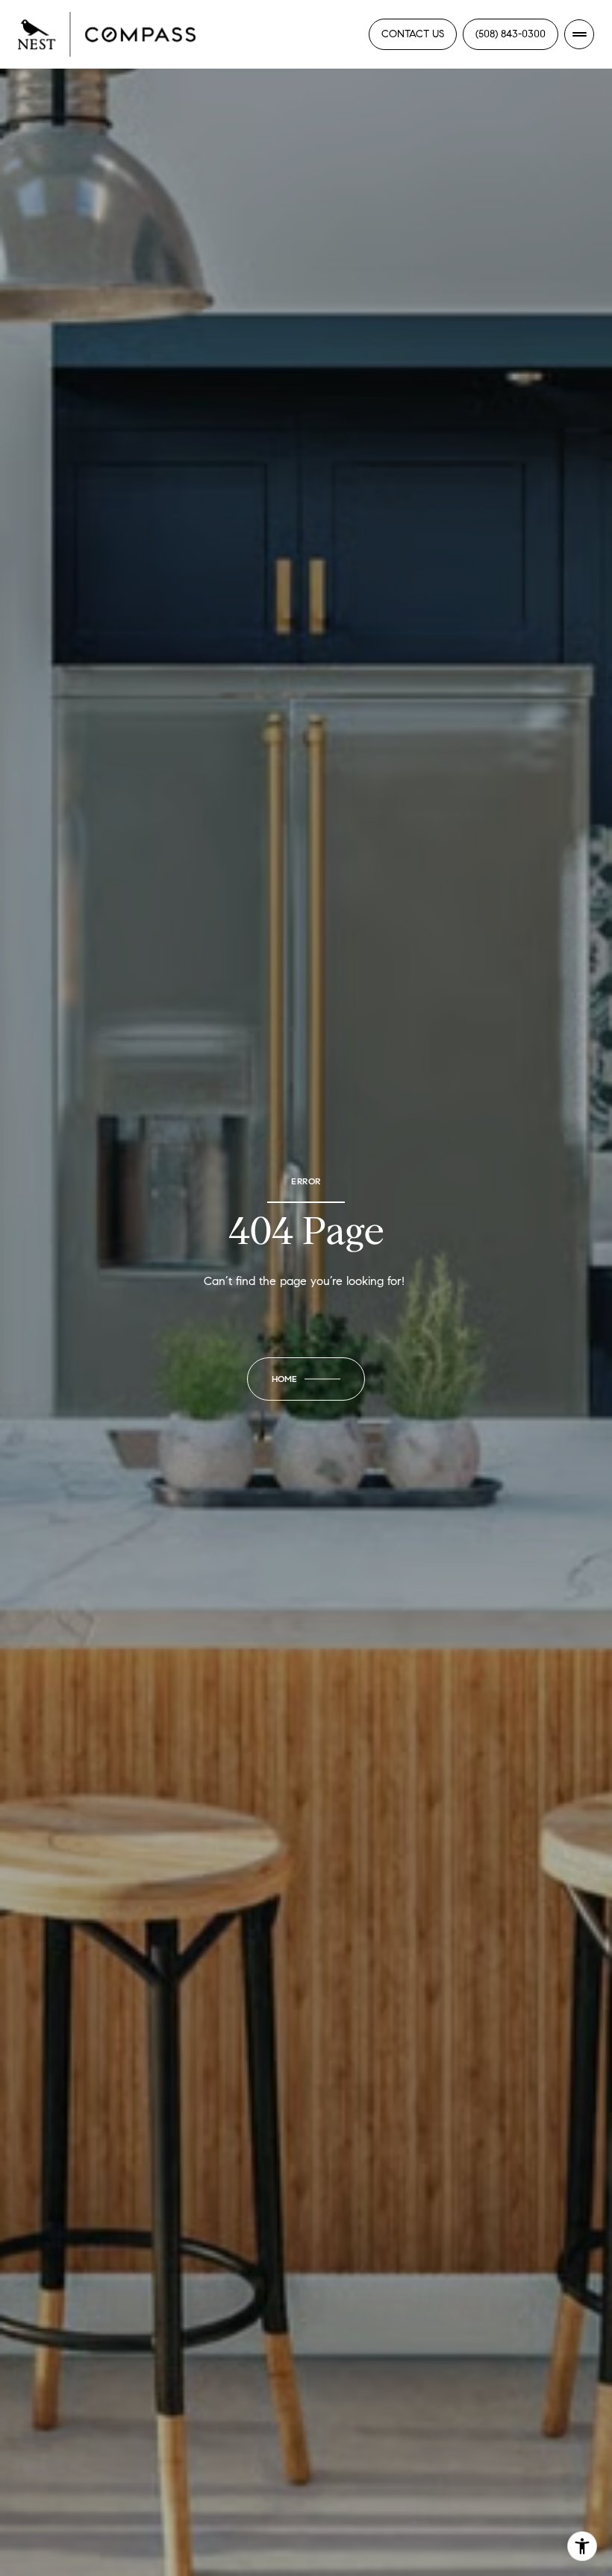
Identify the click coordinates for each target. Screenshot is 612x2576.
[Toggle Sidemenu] (579, 34)
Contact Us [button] (413, 34)
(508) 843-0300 (510, 34)
